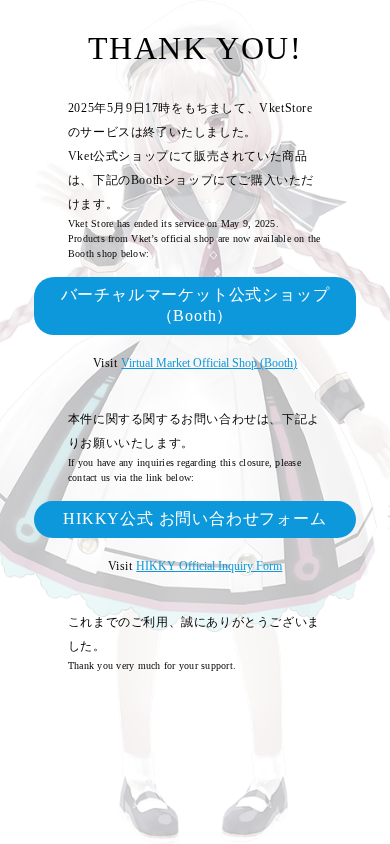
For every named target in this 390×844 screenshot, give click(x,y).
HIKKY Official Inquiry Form (209, 566)
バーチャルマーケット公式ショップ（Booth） (195, 305)
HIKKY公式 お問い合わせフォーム (194, 518)
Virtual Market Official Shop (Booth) (209, 363)
